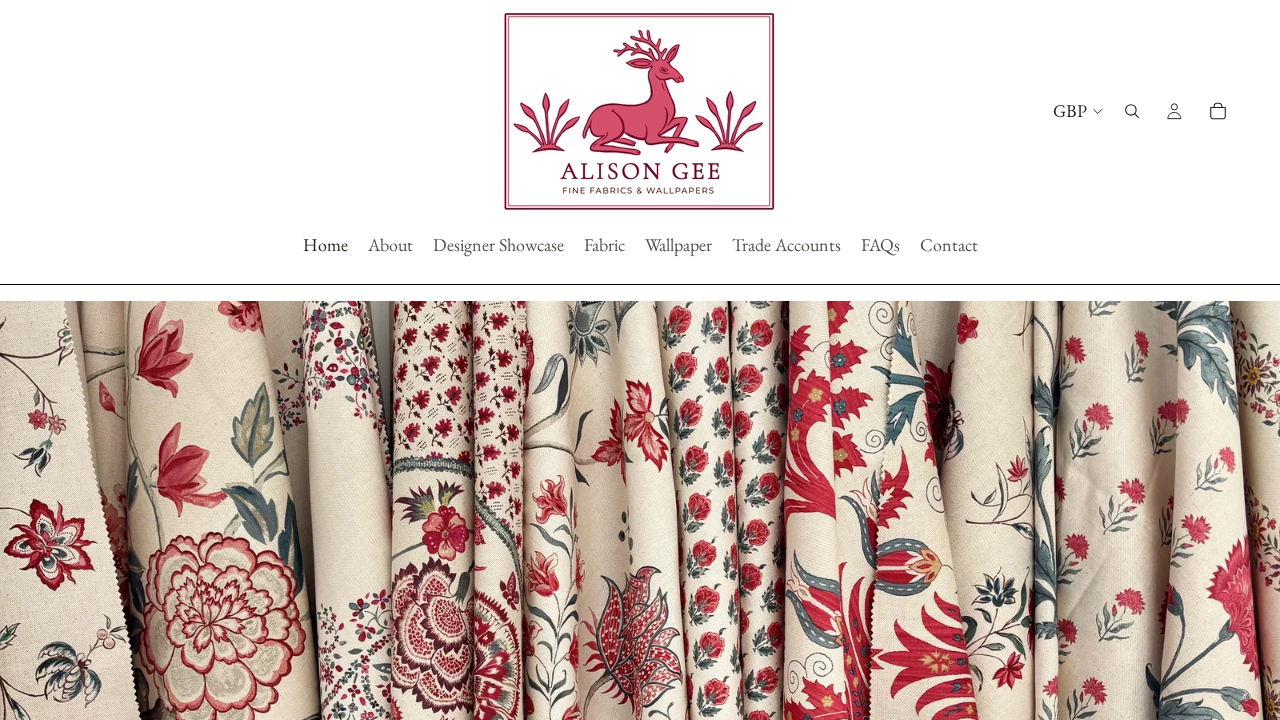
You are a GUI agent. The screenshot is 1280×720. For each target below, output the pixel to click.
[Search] (1132, 111)
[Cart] (1218, 111)
